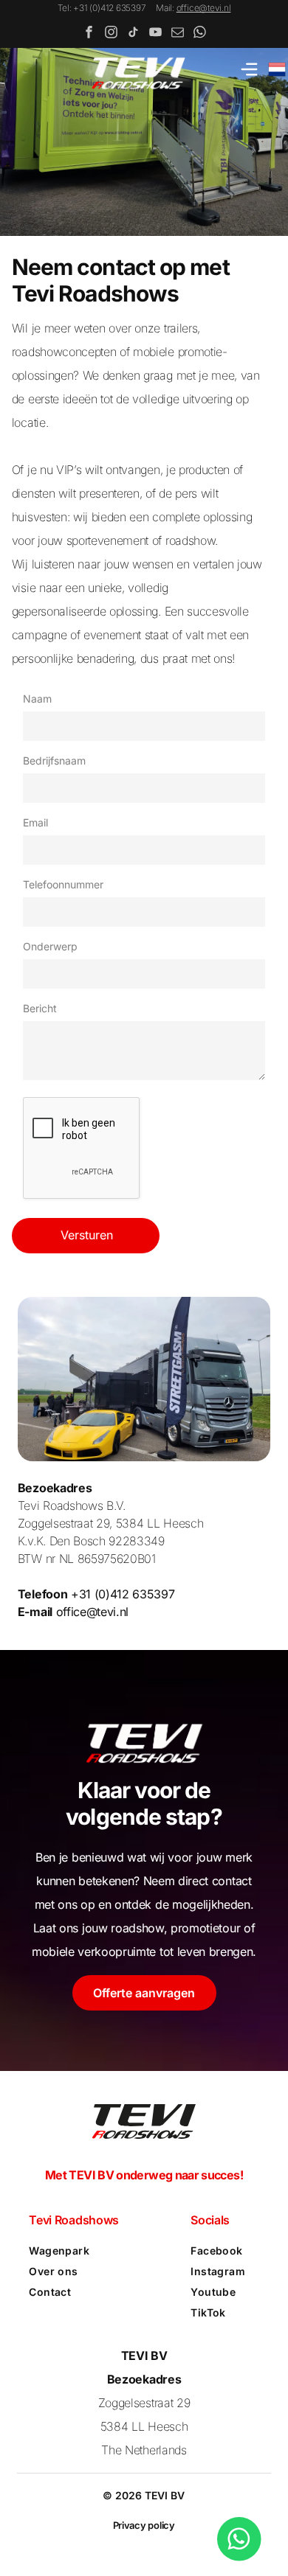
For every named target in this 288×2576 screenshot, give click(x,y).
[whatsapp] (200, 34)
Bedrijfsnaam (54, 760)
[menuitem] (79, 2251)
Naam (37, 699)
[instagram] (111, 34)
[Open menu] (249, 69)
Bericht (40, 1008)
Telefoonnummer (63, 884)
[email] (178, 34)
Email (35, 822)
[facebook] (89, 34)
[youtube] (155, 34)
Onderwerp (50, 946)
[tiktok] (133, 34)
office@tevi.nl (204, 8)
